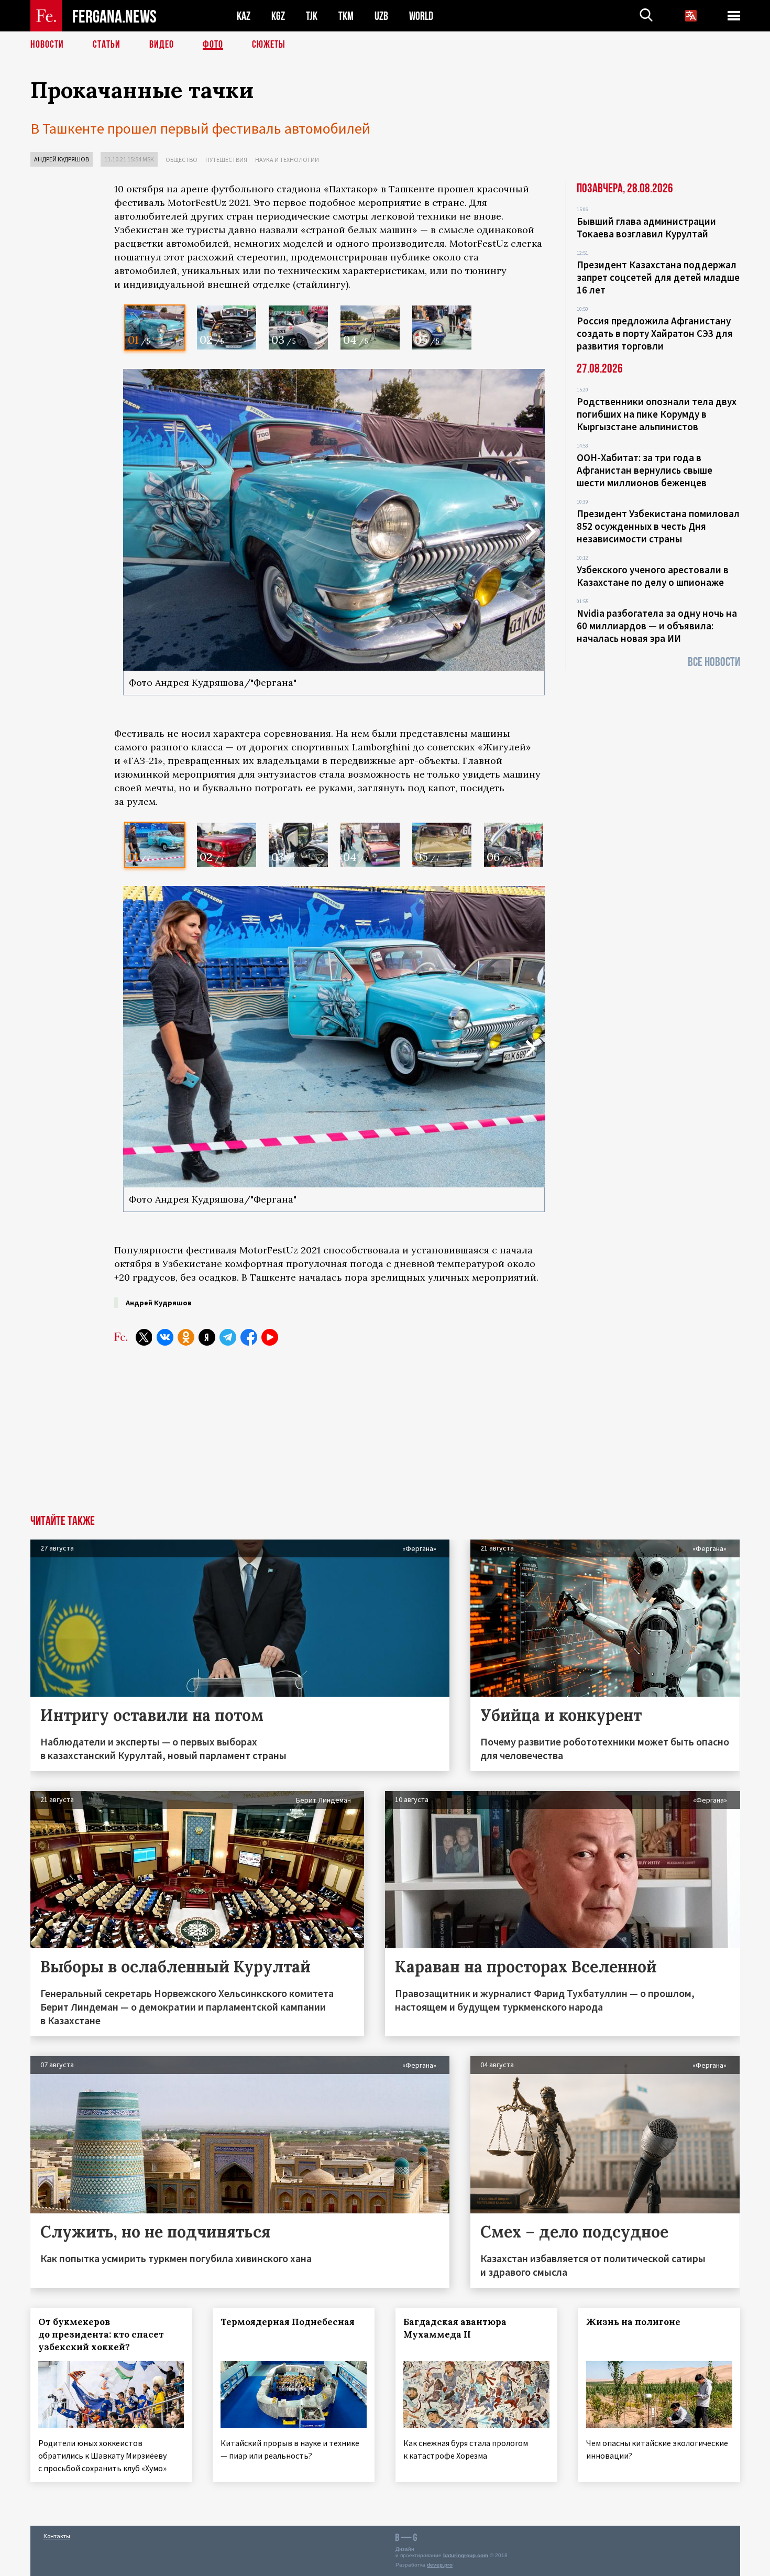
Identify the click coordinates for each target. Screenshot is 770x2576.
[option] (155, 328)
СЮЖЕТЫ (269, 45)
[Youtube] (270, 1337)
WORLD (421, 16)
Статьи (107, 45)
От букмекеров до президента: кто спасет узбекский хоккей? (101, 2334)
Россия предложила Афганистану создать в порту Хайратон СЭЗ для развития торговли (655, 333)
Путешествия (226, 160)
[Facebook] (249, 1337)
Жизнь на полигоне (633, 2322)
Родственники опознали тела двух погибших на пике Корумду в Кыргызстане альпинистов (657, 414)
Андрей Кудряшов (62, 159)
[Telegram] (228, 1337)
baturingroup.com (466, 2555)
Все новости (714, 662)
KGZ (278, 16)
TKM (346, 16)
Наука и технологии (287, 160)
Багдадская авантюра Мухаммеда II (455, 2328)
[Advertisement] (329, 1436)
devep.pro (440, 2565)
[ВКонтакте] (165, 1337)
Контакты (57, 2536)
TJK (312, 16)
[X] (144, 1337)
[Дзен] (207, 1337)
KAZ (244, 16)
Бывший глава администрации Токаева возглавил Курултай (646, 227)
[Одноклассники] (186, 1337)
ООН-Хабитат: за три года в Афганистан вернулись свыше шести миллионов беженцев (645, 470)
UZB (381, 16)
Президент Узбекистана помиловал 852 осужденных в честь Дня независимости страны (658, 526)
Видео (162, 45)
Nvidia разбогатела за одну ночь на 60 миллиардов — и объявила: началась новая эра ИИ (657, 626)
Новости (47, 45)
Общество (181, 160)
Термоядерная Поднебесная (288, 2322)
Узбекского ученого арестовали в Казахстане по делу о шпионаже (653, 576)
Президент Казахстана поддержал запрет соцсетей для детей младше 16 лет (658, 277)
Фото (213, 45)
